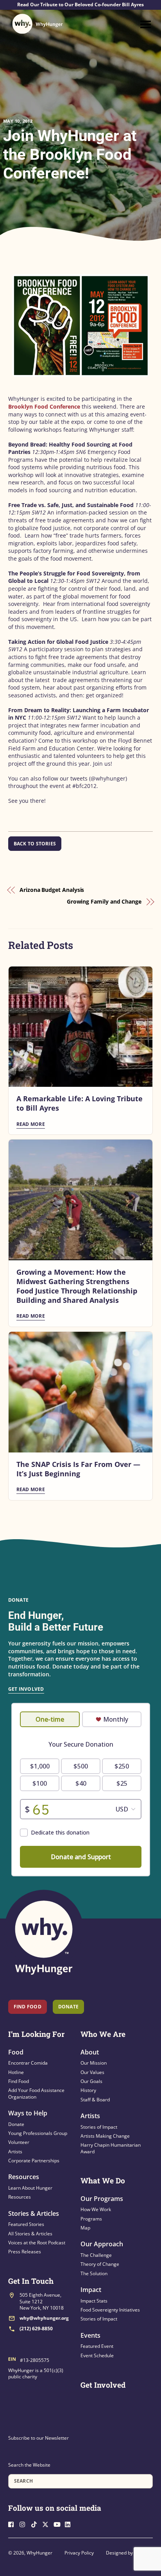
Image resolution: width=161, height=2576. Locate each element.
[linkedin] (70, 2523)
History (88, 2090)
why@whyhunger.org (44, 2318)
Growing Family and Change (104, 901)
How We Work (96, 2209)
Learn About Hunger (30, 2188)
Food (16, 2052)
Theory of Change (100, 2264)
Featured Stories (26, 2224)
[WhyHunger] (38, 24)
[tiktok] (36, 2523)
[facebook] (13, 2523)
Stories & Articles (34, 2213)
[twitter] (47, 2523)
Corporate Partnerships (34, 2161)
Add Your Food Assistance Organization (36, 2093)
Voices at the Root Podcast (37, 2243)
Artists (15, 2152)
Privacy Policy (79, 2553)
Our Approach (102, 2244)
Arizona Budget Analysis (52, 890)
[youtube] (59, 2523)
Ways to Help (28, 2113)
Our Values (92, 2072)
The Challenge (96, 2255)
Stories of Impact (99, 2127)
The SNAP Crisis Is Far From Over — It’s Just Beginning (78, 1469)
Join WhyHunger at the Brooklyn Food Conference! (70, 155)
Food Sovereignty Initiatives (110, 2310)
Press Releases (25, 2252)
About (90, 2052)
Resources (24, 2177)
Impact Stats (94, 2301)
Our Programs (102, 2199)
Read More (31, 1124)
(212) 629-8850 (36, 2329)
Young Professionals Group (38, 2133)
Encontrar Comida (28, 2063)
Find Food (28, 2007)
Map (85, 2228)
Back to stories (35, 844)
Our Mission (94, 2063)
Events (90, 2335)
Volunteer (19, 2142)
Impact (91, 2290)
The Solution (94, 2273)
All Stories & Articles (30, 2234)
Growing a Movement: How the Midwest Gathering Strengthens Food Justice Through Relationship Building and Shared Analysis (77, 1286)
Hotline (16, 2072)
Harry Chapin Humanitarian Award (111, 2148)
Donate (16, 2124)
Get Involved (26, 1689)
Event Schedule (97, 2355)
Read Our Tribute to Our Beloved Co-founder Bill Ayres (80, 5)
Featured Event (97, 2346)
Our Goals (91, 2081)
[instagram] (25, 2523)
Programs (91, 2219)
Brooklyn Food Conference (44, 406)
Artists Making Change (105, 2136)
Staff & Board (95, 2100)
